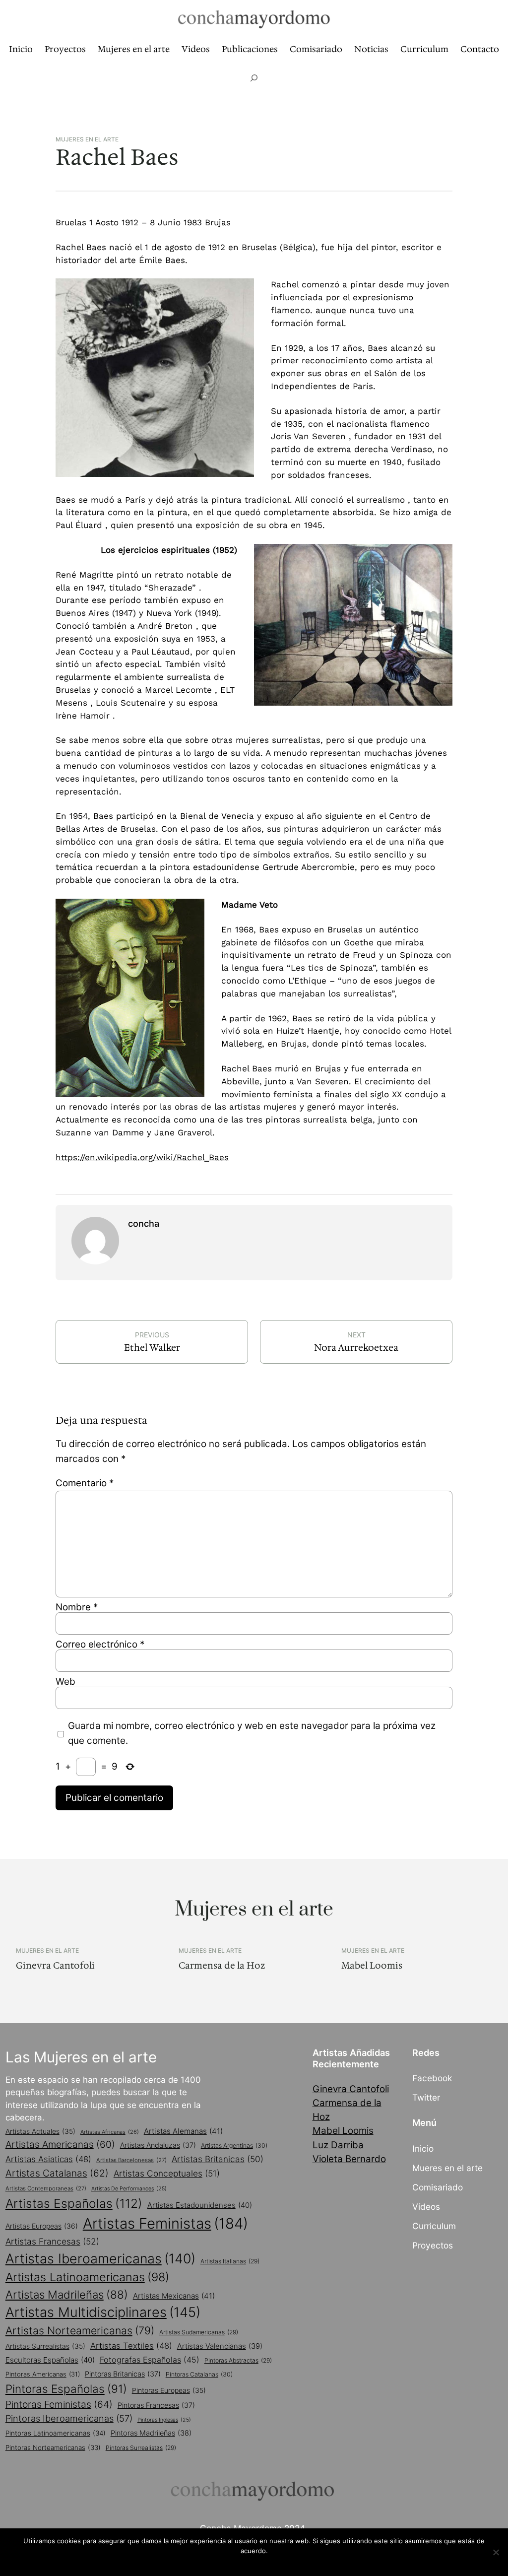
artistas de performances (129, 2189)
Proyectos (433, 2245)
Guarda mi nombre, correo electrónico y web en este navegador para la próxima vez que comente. (252, 1733)
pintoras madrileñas (151, 2433)
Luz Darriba (338, 2145)
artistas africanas (110, 2132)
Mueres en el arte (447, 2168)
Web (65, 1682)
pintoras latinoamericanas (56, 2433)
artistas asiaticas (48, 2159)
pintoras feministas (59, 2404)
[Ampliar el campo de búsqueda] (254, 78)
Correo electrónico (100, 1644)
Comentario (85, 1483)
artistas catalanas (57, 2173)
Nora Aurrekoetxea (356, 1348)
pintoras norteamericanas (53, 2447)
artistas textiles (131, 2346)
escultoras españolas (50, 2360)
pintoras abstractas (238, 2360)
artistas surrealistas (45, 2346)
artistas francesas (52, 2241)
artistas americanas (60, 2145)
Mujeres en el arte (87, 139)
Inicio (423, 2148)
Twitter (426, 2097)
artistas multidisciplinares (103, 2312)
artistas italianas (230, 2261)
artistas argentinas (234, 2146)
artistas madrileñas (67, 2294)
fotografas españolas (150, 2360)
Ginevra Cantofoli (55, 1966)
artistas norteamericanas (80, 2330)
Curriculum (434, 2226)
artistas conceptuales (167, 2173)
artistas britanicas (218, 2159)
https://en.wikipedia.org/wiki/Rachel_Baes (142, 1157)
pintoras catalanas (199, 2374)
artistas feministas (165, 2223)
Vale (256, 2564)
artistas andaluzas (158, 2145)
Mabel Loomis (372, 1966)
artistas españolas (74, 2203)
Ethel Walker (152, 1348)
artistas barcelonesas (131, 2160)
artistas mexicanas (174, 2296)
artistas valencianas (220, 2346)
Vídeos (426, 2207)
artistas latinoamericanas (87, 2277)
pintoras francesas (156, 2405)
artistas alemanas (183, 2131)
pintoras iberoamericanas (69, 2418)
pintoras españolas (66, 2389)
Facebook (432, 2078)
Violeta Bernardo (349, 2159)
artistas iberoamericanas (100, 2258)
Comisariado (438, 2187)
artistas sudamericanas (199, 2332)
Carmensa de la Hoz (222, 1966)
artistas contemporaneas (46, 2188)
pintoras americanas (43, 2374)
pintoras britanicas (123, 2374)
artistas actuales (40, 2131)
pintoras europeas (169, 2390)
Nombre (77, 1607)
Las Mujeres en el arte (81, 2057)
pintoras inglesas (164, 2420)
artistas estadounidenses (200, 2205)
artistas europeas (42, 2226)
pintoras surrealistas (141, 2448)
